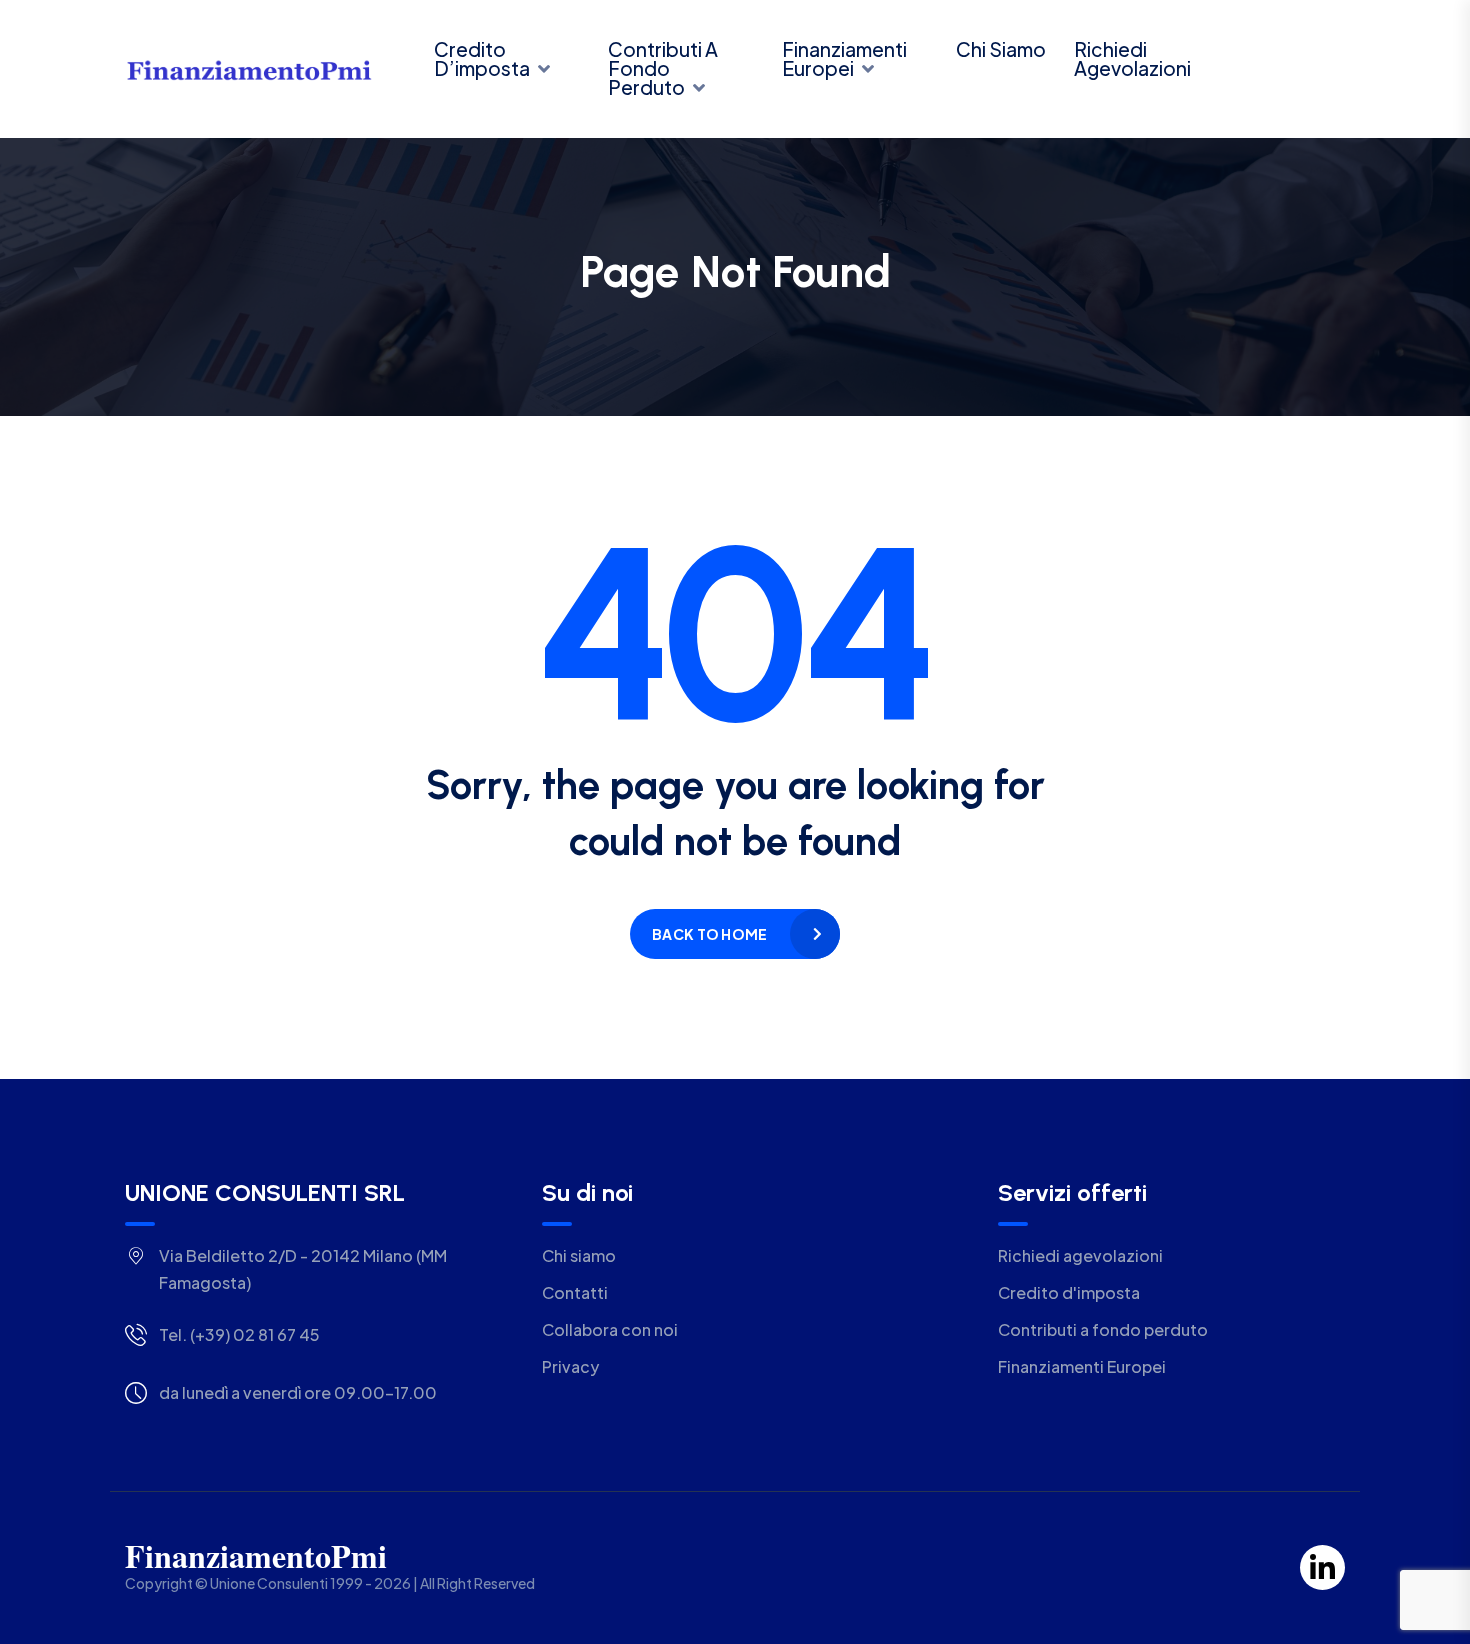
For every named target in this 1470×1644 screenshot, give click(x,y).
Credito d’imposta (482, 58)
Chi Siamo (1001, 49)
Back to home (709, 934)
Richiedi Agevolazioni (1132, 58)
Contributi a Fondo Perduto (663, 68)
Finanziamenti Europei (844, 58)
